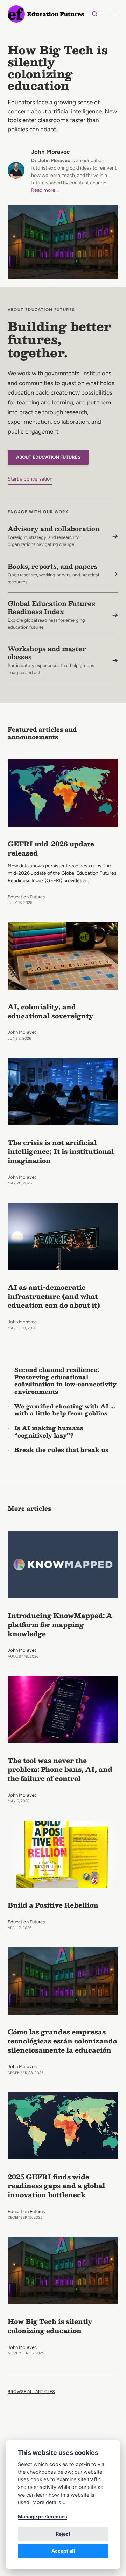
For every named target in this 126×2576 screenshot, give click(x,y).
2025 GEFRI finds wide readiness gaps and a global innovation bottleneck (56, 2186)
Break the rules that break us (61, 1450)
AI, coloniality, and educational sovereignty (51, 1011)
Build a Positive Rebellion (53, 1905)
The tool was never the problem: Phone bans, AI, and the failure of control (60, 1769)
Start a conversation (30, 479)
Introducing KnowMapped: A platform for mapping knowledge (60, 1624)
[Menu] (114, 14)
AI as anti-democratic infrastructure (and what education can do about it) (54, 1296)
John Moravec (50, 152)
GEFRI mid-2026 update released (51, 848)
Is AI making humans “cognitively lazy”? (49, 1432)
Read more (45, 190)
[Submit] (91, 14)
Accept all (63, 2551)
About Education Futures (48, 457)
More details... (49, 2502)
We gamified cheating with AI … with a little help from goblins (65, 1410)
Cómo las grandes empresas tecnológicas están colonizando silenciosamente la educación (62, 2041)
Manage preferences (43, 2516)
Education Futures (26, 897)
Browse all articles (31, 2392)
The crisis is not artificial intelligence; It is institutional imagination (61, 1152)
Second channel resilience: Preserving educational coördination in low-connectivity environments (65, 1381)
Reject (63, 2534)
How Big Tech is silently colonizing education (58, 68)
